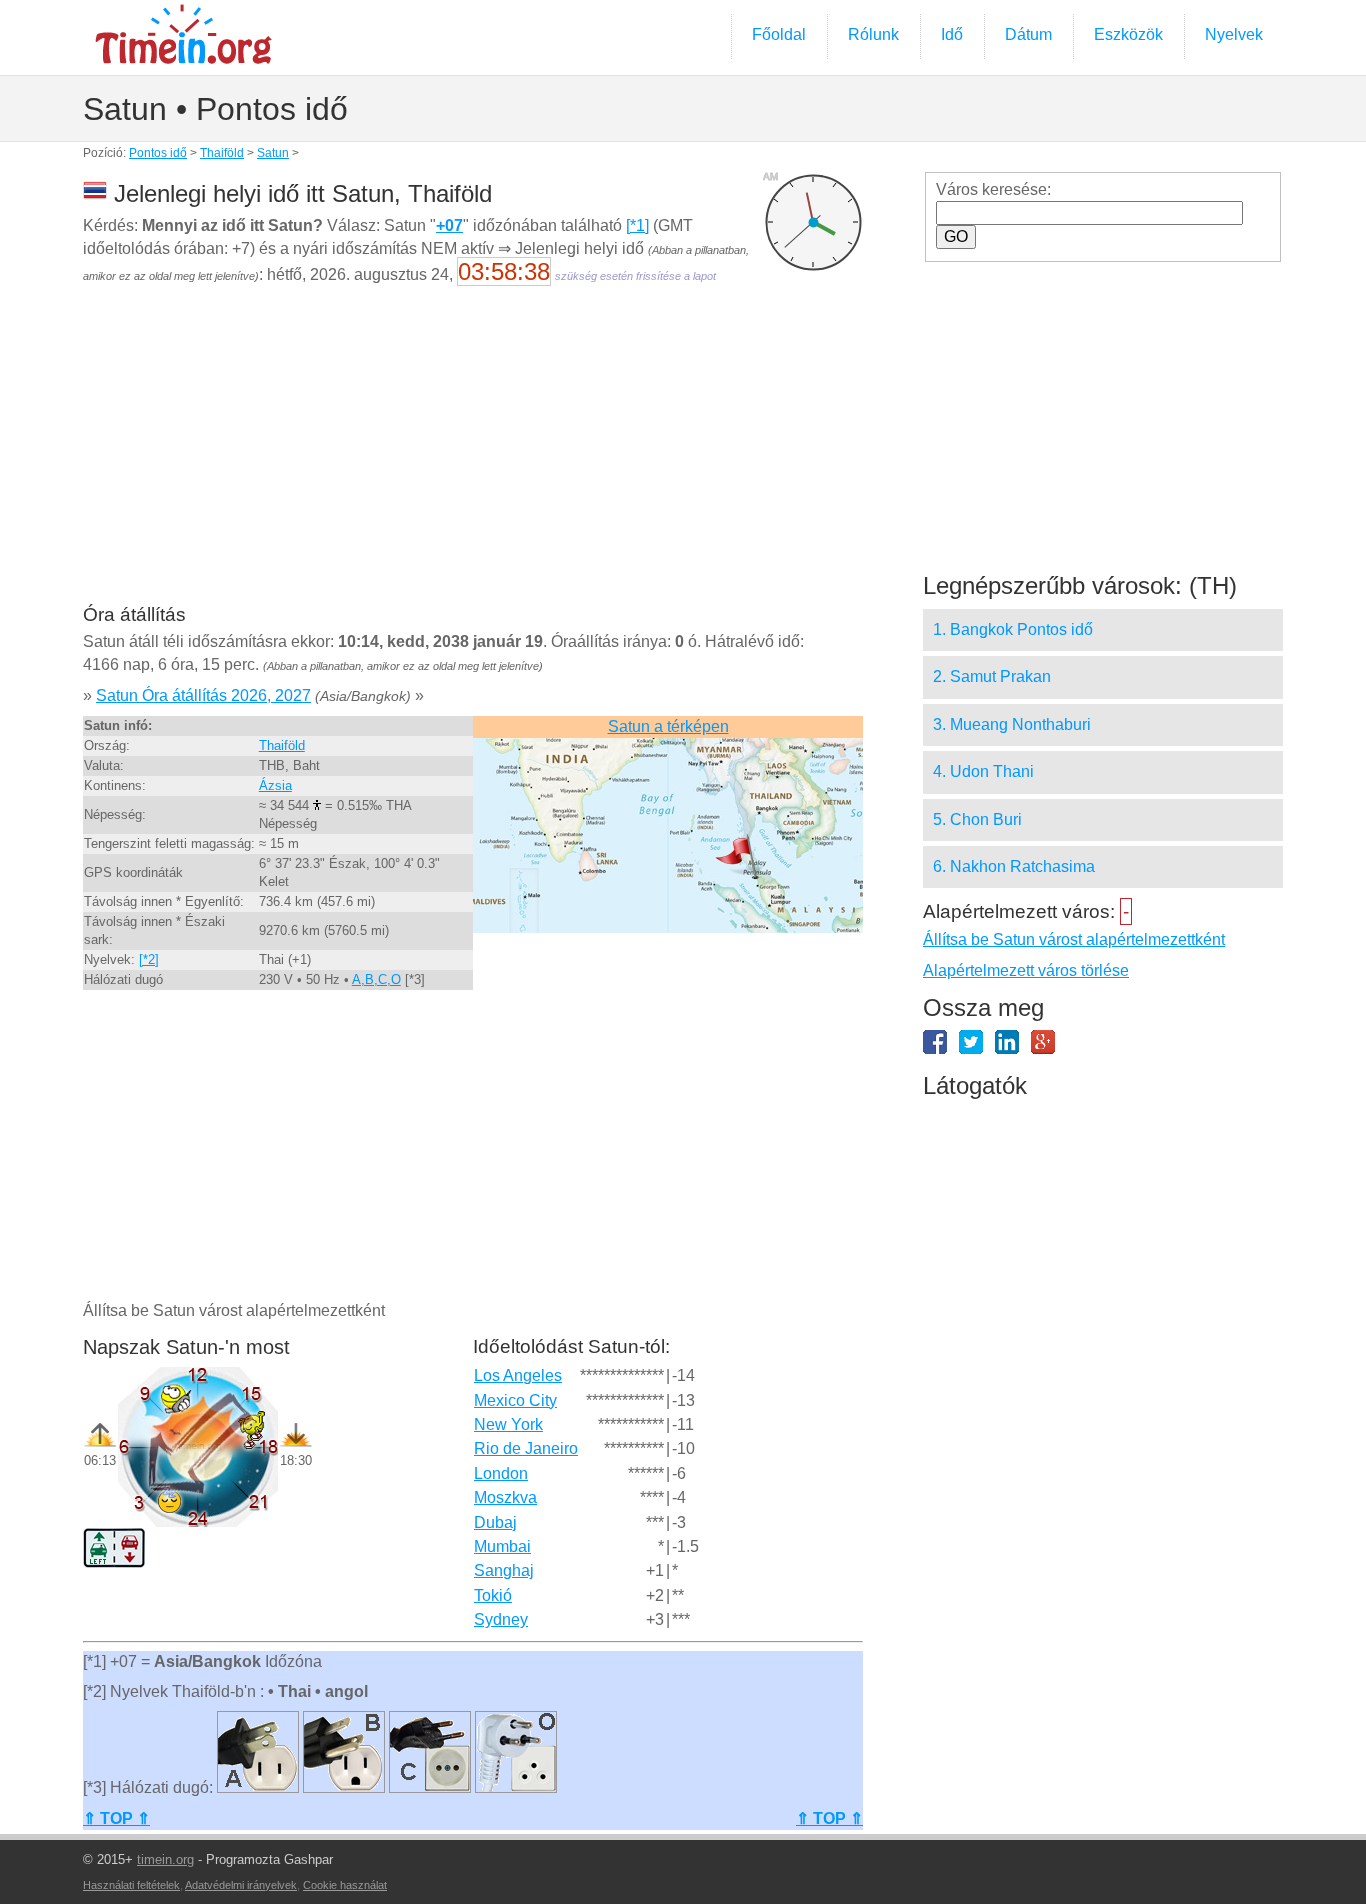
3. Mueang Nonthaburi (1012, 724)
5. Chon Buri (977, 819)
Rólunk (873, 34)
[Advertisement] (473, 458)
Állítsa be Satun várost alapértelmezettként (1074, 939)
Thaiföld (222, 153)
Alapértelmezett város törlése (1026, 970)
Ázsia (275, 785)
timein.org (165, 1859)
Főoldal (779, 34)
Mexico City (515, 1400)
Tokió (493, 1595)
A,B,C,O (376, 979)
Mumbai (502, 1546)
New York (508, 1424)
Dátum (1028, 34)
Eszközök (1128, 34)
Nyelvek (1234, 34)
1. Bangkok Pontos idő (1013, 629)
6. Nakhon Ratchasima (1014, 866)
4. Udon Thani (983, 771)
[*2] (149, 959)
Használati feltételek (131, 1885)
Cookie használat (345, 1885)
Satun (273, 153)
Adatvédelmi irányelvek (241, 1885)
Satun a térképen (668, 726)
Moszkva (505, 1497)
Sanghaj (504, 1570)
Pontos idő (158, 153)
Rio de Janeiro (526, 1448)
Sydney (501, 1619)
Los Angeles (518, 1375)
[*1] (637, 225)
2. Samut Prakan (992, 676)
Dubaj (495, 1522)
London (501, 1473)
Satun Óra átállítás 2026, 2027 (203, 695)
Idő (952, 34)
